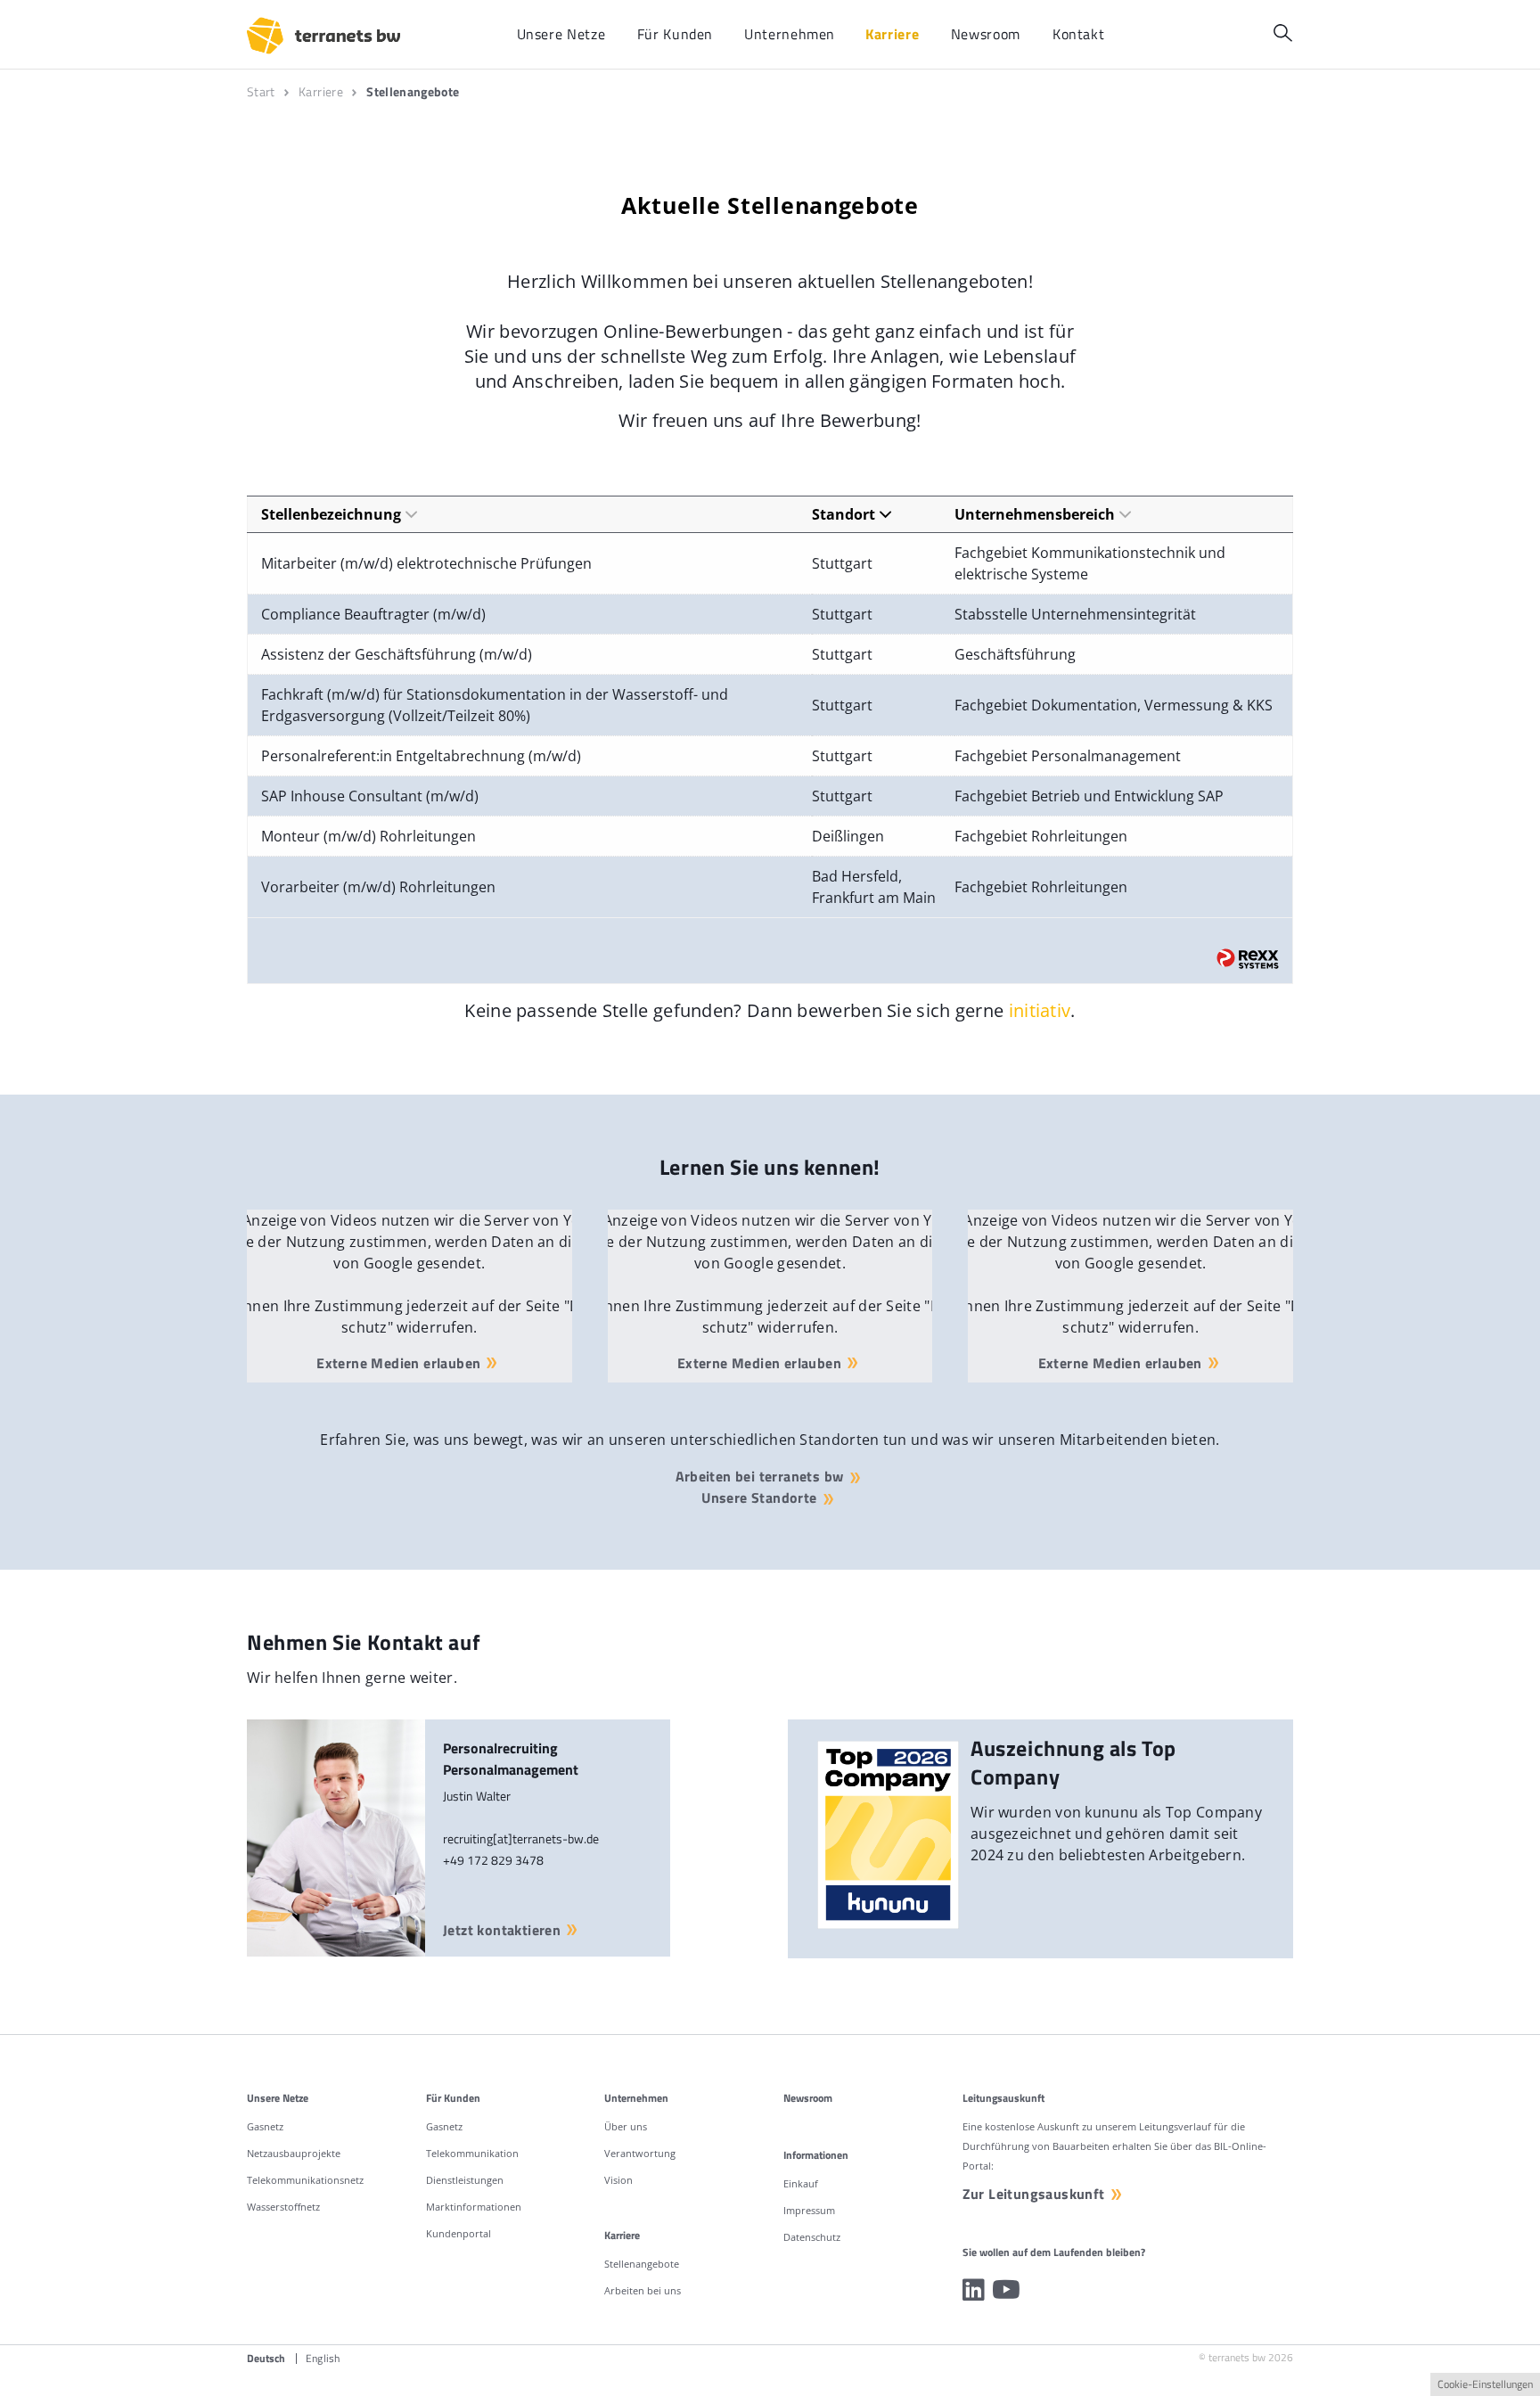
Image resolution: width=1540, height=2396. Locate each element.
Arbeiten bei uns (643, 2290)
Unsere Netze (278, 2098)
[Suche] (1283, 33)
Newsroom (808, 2098)
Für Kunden (453, 2098)
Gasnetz (265, 2126)
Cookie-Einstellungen (1485, 2384)
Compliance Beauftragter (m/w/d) (373, 614)
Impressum (809, 2210)
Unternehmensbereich (1035, 514)
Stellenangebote (642, 2264)
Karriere (622, 2235)
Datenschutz (812, 2237)
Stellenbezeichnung (331, 514)
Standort (844, 514)
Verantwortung (640, 2153)
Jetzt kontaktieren (502, 1930)
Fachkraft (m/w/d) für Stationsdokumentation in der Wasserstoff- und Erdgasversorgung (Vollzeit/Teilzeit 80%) (495, 705)
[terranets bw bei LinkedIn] (974, 2290)
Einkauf (801, 2183)
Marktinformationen (474, 2207)
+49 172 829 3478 (493, 1860)
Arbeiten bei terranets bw (760, 1476)
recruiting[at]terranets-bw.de (521, 1838)
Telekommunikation (472, 2153)
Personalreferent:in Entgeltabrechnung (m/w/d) (421, 756)
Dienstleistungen (465, 2180)
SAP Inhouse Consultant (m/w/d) (370, 796)
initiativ (1040, 1010)
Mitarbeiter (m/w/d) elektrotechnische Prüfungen (426, 563)
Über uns (626, 2126)
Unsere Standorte (759, 1497)
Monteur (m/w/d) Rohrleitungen (369, 836)
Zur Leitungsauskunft (1034, 2194)
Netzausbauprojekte (294, 2153)
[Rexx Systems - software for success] (1248, 959)
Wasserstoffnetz (283, 2207)
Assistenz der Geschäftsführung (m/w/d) (397, 654)
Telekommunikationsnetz (305, 2180)
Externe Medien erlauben (398, 1363)
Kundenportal (459, 2233)
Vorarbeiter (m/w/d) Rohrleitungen (378, 887)
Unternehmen (636, 2098)
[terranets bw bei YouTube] (1006, 2290)
